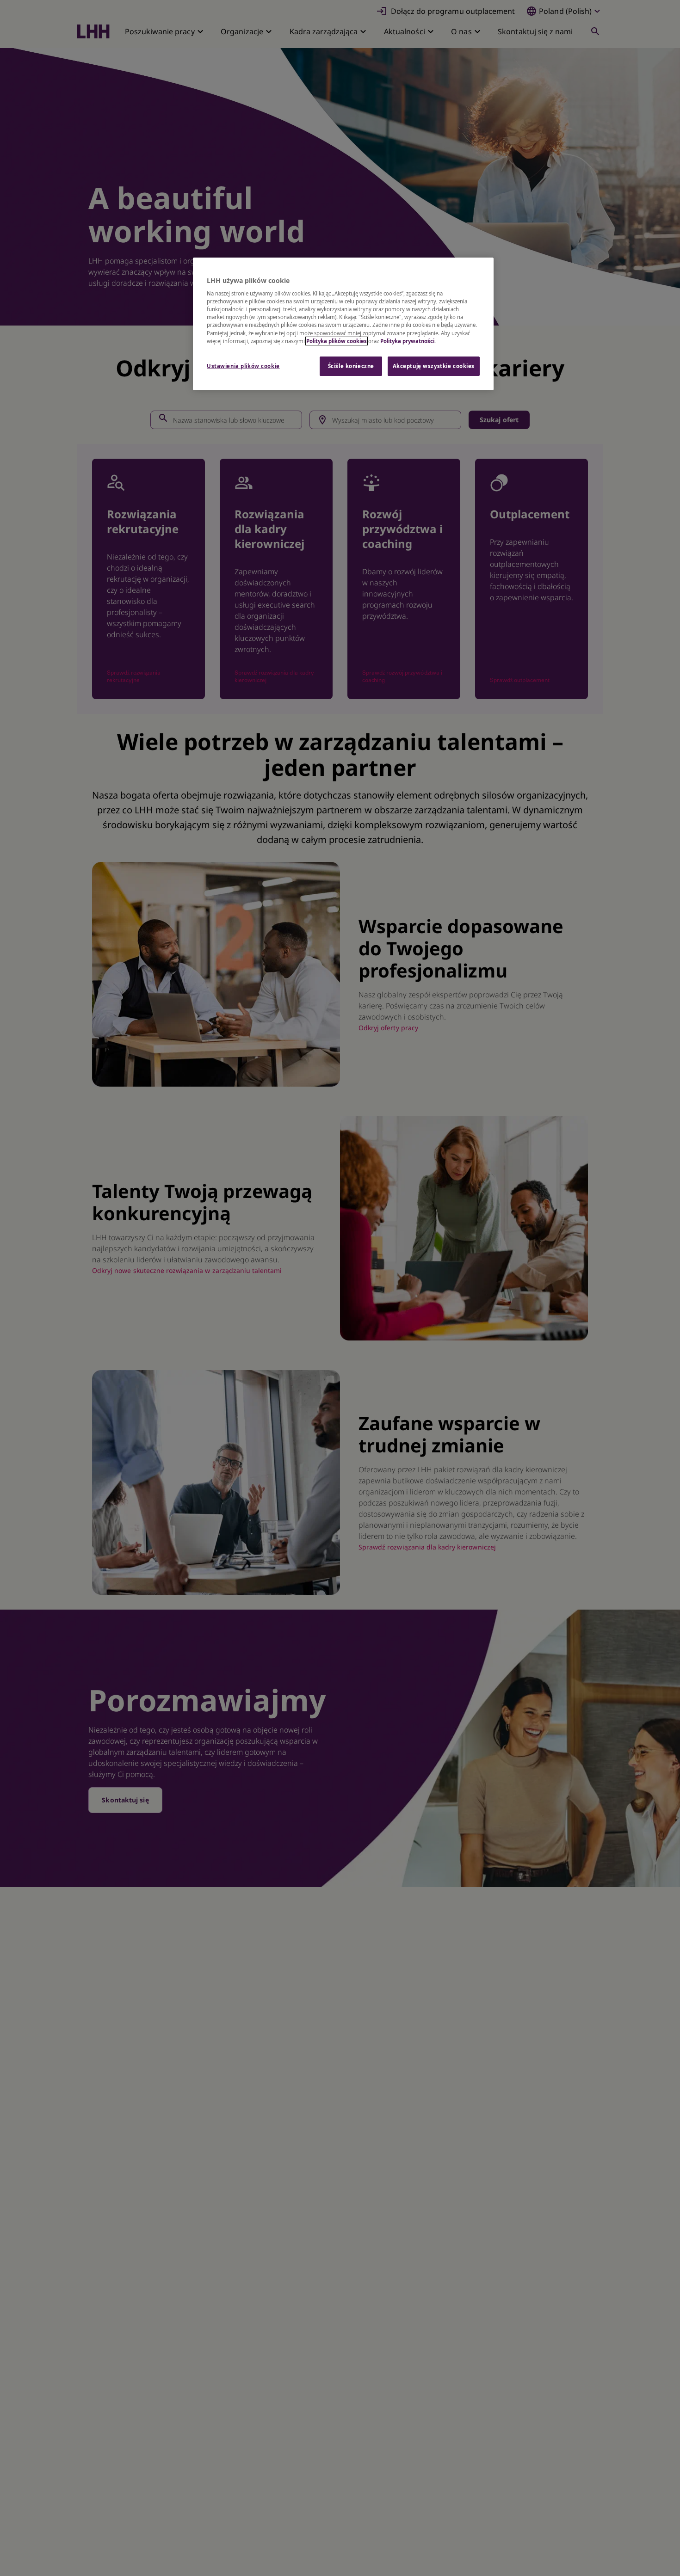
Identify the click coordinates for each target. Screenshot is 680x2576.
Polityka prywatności (407, 341)
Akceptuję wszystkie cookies (434, 366)
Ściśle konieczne (351, 366)
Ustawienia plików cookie (243, 366)
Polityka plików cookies (337, 341)
